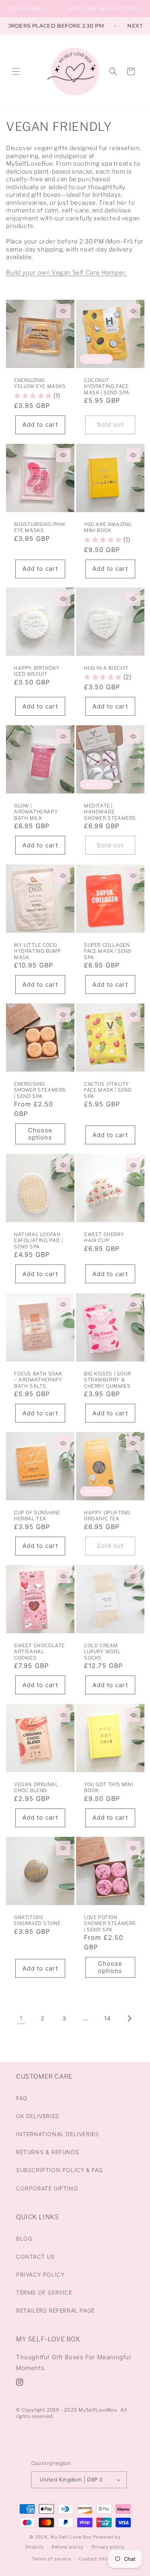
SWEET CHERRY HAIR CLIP (104, 1238)
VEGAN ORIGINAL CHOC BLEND (36, 1787)
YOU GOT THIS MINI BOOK (108, 1787)
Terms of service (51, 2559)
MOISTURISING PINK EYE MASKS (40, 527)
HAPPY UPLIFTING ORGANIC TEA (107, 1515)
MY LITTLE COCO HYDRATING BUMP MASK (37, 951)
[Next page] (129, 2018)
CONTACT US (35, 2256)
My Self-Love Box (71, 2537)
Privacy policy (108, 2547)
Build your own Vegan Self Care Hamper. (66, 273)
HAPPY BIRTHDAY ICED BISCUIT (37, 671)
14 (107, 2018)
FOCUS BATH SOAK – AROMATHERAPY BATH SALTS (38, 1379)
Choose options (40, 1134)
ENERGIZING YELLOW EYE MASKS (40, 383)
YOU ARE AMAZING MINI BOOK (108, 527)
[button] (16, 71)
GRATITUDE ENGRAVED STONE (37, 1920)
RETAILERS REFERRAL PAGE (55, 2310)
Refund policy (68, 2547)
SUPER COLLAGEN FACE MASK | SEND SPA (108, 951)
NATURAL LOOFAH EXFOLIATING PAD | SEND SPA (38, 1241)
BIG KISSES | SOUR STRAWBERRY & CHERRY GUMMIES (107, 1379)
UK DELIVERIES (38, 2116)
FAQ (22, 2098)
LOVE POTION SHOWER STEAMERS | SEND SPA (110, 1923)
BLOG (24, 2239)
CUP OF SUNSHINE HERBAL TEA (37, 1515)
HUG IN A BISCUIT (106, 668)
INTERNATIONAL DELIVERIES (57, 2134)
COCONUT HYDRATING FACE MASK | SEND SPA (107, 386)
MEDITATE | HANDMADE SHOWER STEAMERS (110, 812)
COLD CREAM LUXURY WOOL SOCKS (102, 1651)
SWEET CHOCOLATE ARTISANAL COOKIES (39, 1651)
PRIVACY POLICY (40, 2274)
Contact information (102, 2559)
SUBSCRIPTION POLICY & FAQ (60, 2170)
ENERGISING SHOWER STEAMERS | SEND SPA (40, 1090)
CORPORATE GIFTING (47, 2188)
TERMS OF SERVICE (44, 2292)
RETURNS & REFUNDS (47, 2152)
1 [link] (21, 2018)
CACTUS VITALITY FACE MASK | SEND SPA (108, 1090)
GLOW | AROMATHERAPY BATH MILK (36, 812)
